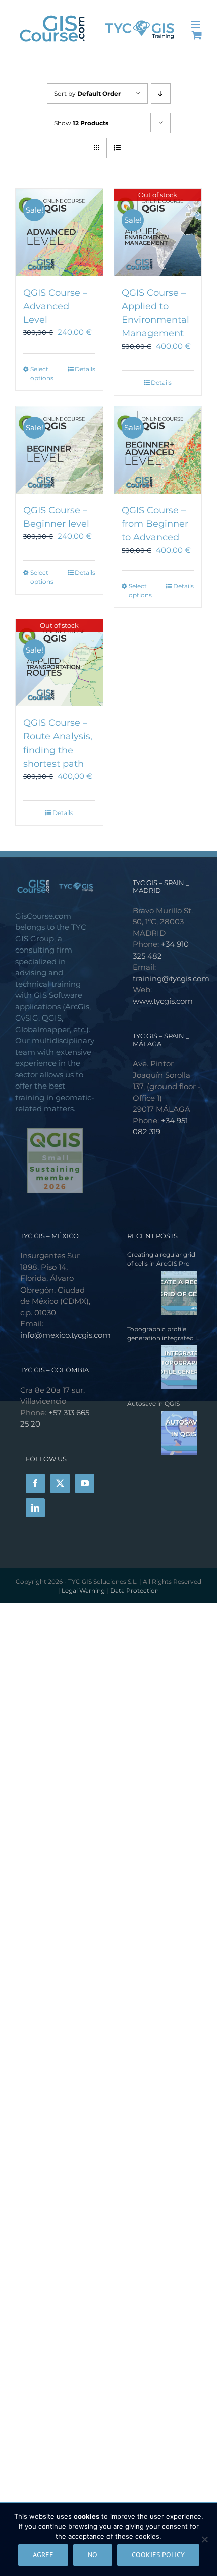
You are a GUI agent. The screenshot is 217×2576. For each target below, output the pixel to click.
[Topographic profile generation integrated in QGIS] (162, 1367)
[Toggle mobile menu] (197, 24)
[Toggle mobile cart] (197, 35)
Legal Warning (84, 1590)
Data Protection (134, 1590)
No (93, 2555)
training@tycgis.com (171, 978)
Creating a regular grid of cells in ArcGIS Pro (161, 1259)
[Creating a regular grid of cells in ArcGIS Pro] (162, 1293)
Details (85, 369)
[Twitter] (60, 1483)
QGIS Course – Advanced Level (55, 306)
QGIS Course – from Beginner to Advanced (155, 524)
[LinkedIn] (35, 1508)
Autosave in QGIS (153, 1404)
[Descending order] (161, 93)
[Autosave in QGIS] (162, 1433)
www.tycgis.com (163, 1001)
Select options (42, 374)
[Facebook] (35, 1483)
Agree (43, 2555)
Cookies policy (158, 2555)
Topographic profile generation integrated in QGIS (164, 1334)
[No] (204, 2539)
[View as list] (117, 148)
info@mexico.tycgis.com (65, 1335)
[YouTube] (85, 1483)
